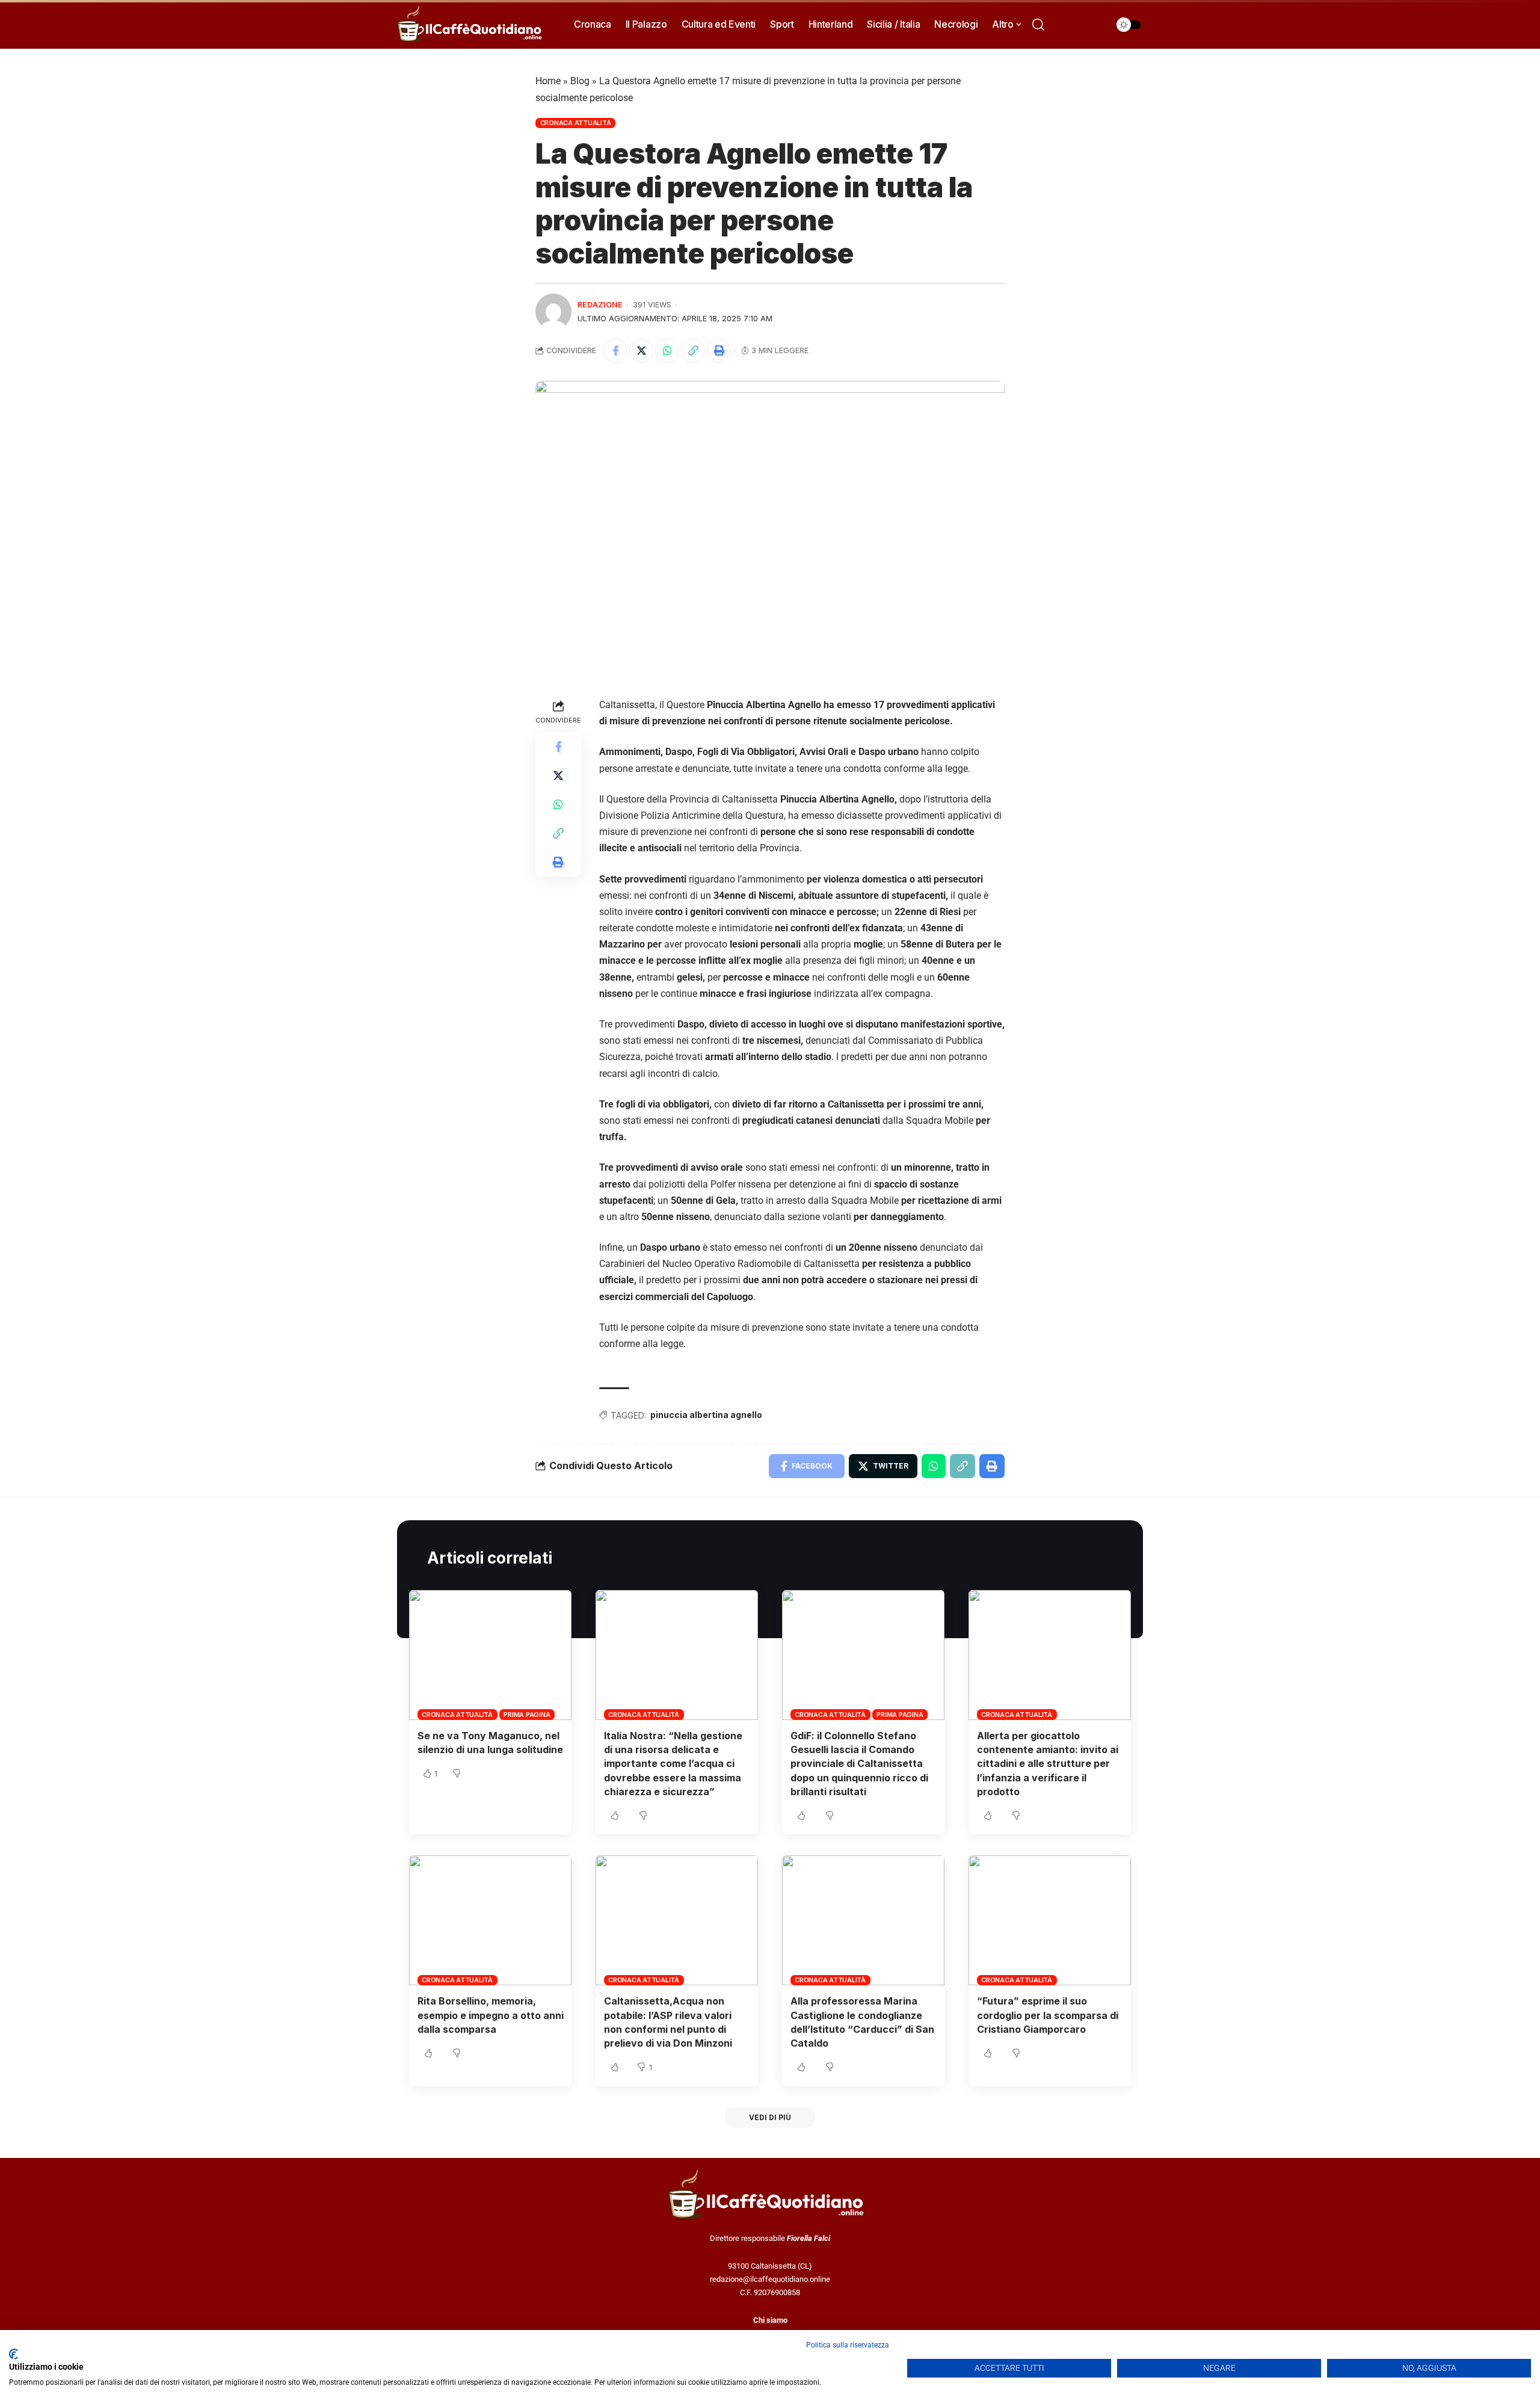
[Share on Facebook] (615, 351)
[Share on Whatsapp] (667, 351)
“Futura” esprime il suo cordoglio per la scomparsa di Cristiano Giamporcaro (1048, 2015)
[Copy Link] (693, 351)
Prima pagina (527, 1715)
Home (548, 81)
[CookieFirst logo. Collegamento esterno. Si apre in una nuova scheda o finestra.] (14, 2354)
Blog (580, 81)
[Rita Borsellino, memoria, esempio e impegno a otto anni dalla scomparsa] (490, 1920)
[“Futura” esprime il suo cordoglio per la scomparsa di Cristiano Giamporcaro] (1050, 1920)
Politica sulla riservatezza (848, 2345)
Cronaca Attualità (576, 123)
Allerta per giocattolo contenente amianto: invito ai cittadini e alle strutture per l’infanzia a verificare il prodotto (1048, 1764)
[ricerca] (1038, 25)
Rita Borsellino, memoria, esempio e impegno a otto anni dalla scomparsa (491, 2015)
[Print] (719, 351)
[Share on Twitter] (641, 351)
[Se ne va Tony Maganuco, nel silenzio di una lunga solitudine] (490, 1655)
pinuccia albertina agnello (706, 1415)
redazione (600, 305)
